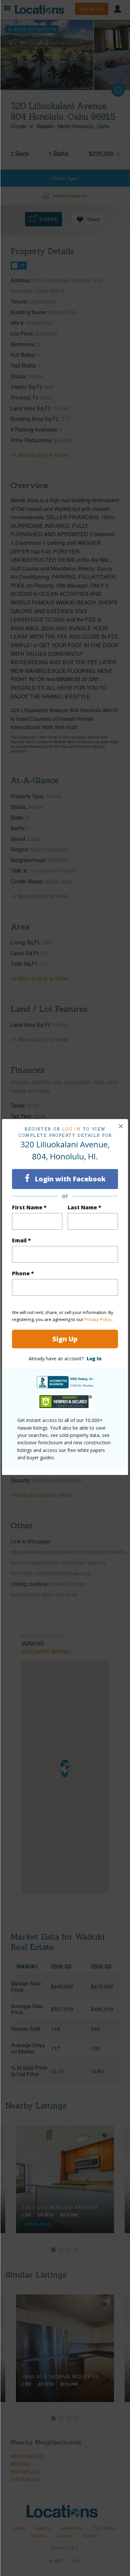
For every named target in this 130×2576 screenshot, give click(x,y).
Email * (21, 1240)
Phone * (23, 1273)
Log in (71, 1129)
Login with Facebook (69, 1179)
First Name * (29, 1207)
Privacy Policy (98, 1319)
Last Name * (84, 1207)
